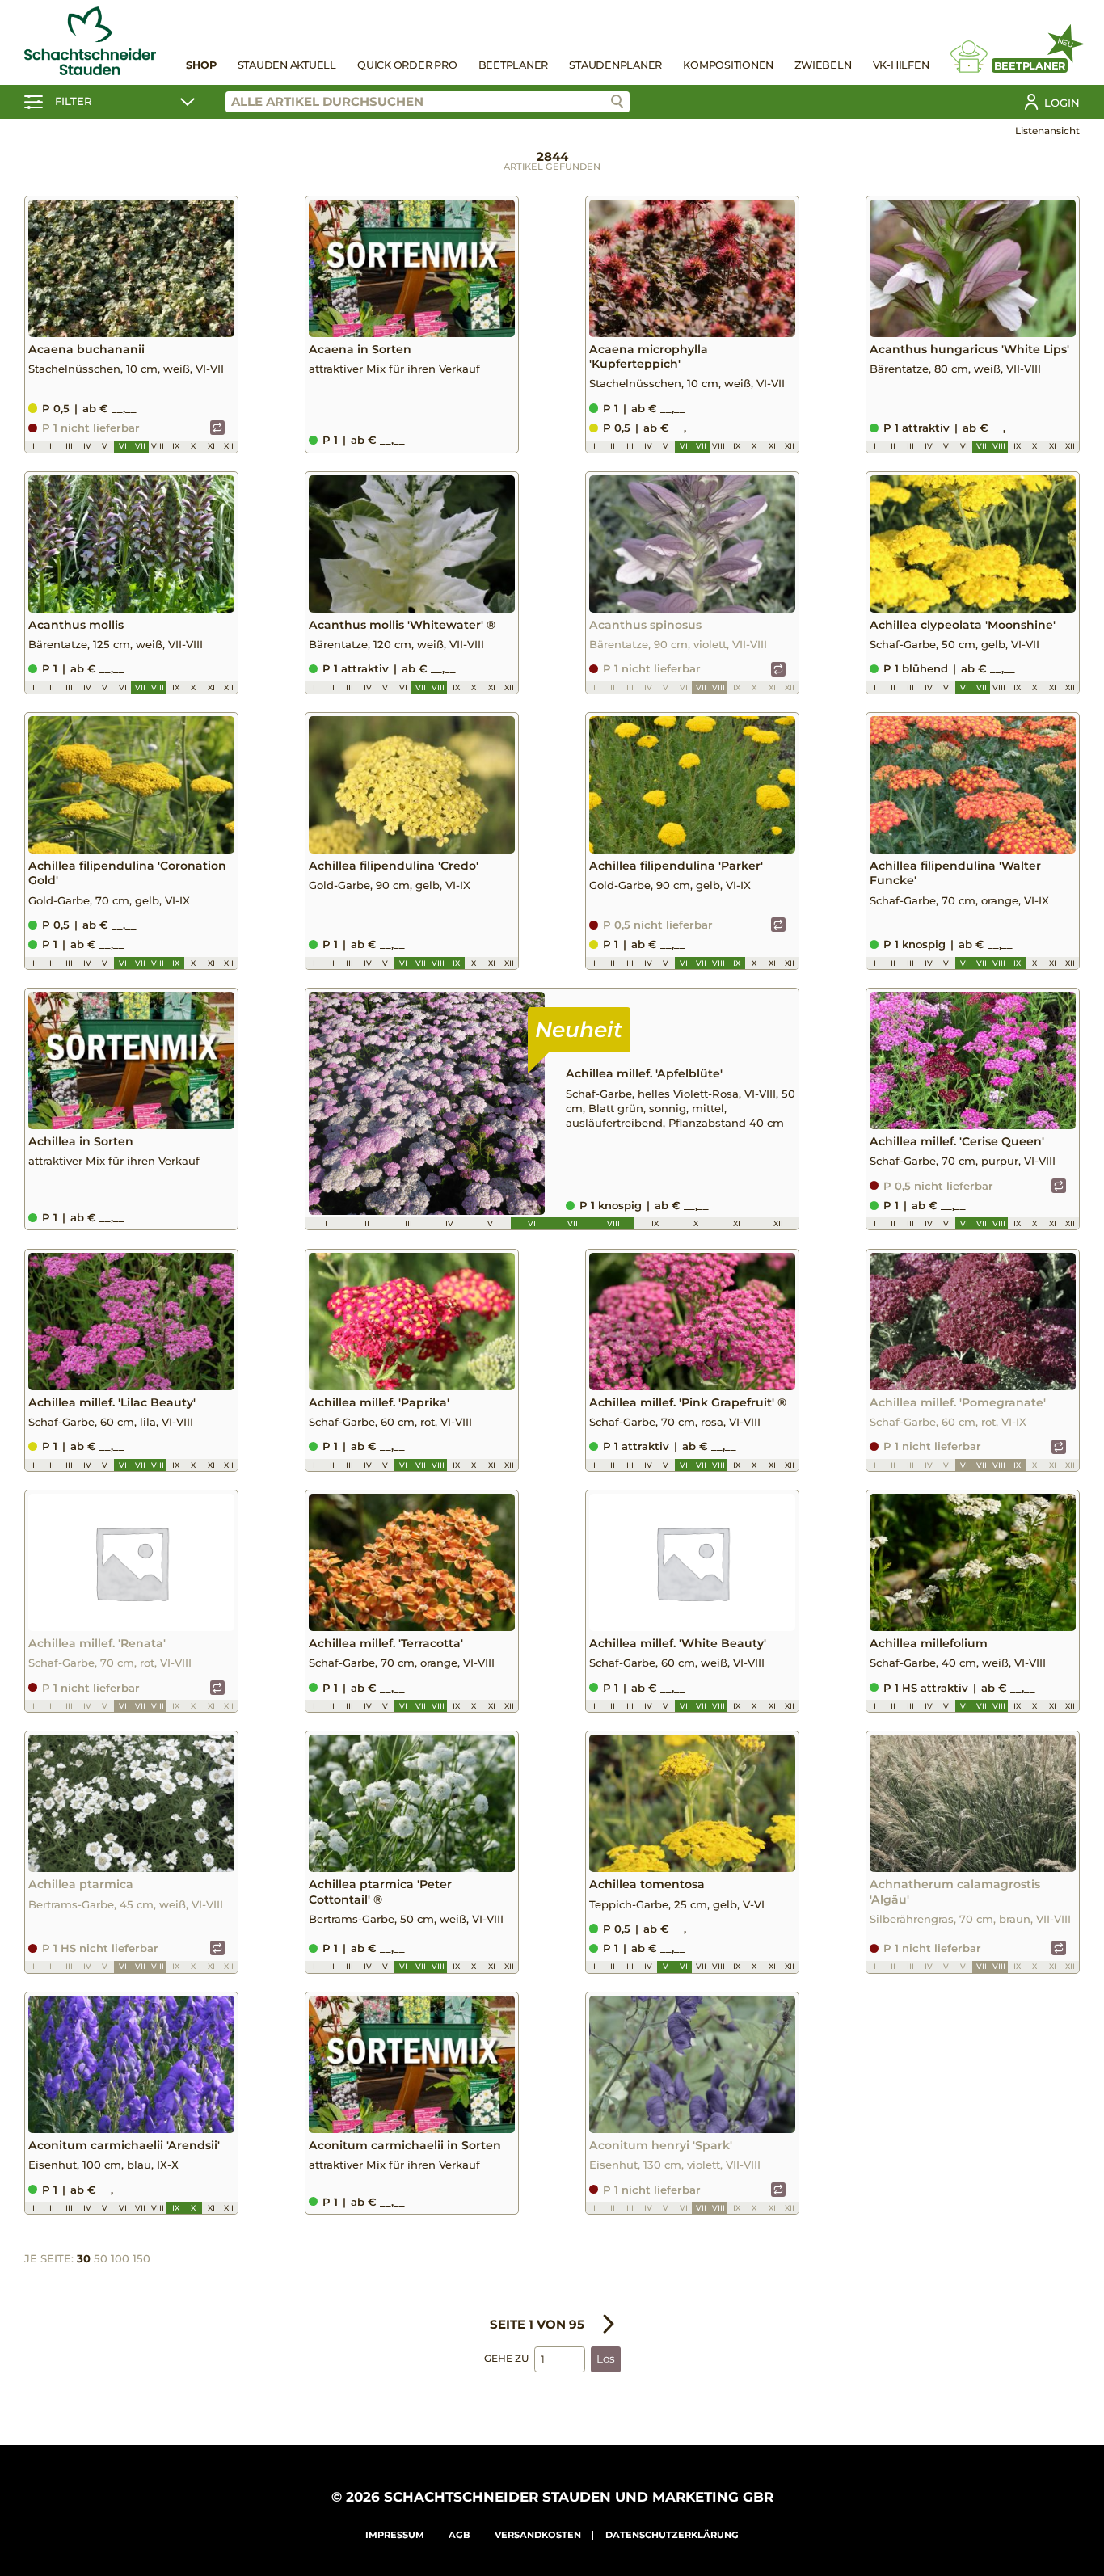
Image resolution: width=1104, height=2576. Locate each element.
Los (606, 2359)
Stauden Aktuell (287, 65)
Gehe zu (506, 2358)
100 (120, 2258)
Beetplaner (514, 65)
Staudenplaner (615, 65)
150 (141, 2258)
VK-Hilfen (901, 65)
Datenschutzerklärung (672, 2535)
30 (84, 2258)
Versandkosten (538, 2535)
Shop (201, 65)
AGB (459, 2535)
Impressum (395, 2535)
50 (101, 2258)
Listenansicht (1047, 131)
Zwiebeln (823, 65)
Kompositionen (728, 65)
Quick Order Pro (407, 65)
